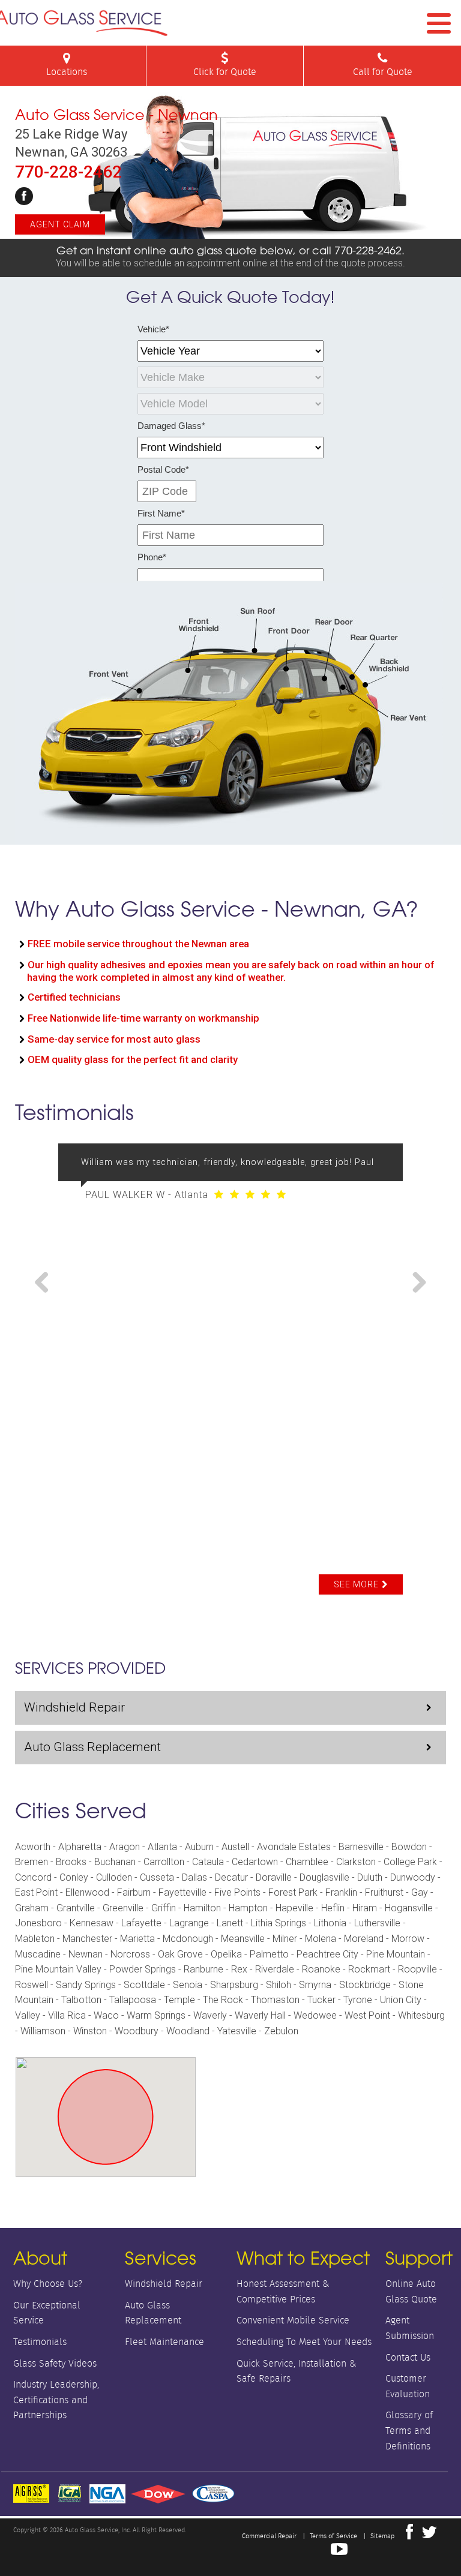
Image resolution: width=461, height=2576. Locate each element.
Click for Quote (225, 72)
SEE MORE (356, 1584)
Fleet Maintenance (164, 2342)
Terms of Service (333, 2536)
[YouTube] (339, 2552)
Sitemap (382, 2536)
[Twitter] (429, 2535)
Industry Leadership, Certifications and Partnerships (56, 2400)
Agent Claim (60, 224)
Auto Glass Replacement (92, 1747)
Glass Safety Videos (55, 2363)
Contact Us (408, 2357)
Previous (46, 1283)
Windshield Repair (74, 1707)
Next (415, 1283)
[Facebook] (24, 196)
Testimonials (40, 2342)
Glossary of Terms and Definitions (409, 2430)
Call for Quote (383, 72)
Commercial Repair (269, 2536)
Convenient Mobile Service (293, 2320)
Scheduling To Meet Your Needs (304, 2342)
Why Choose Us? (48, 2284)
